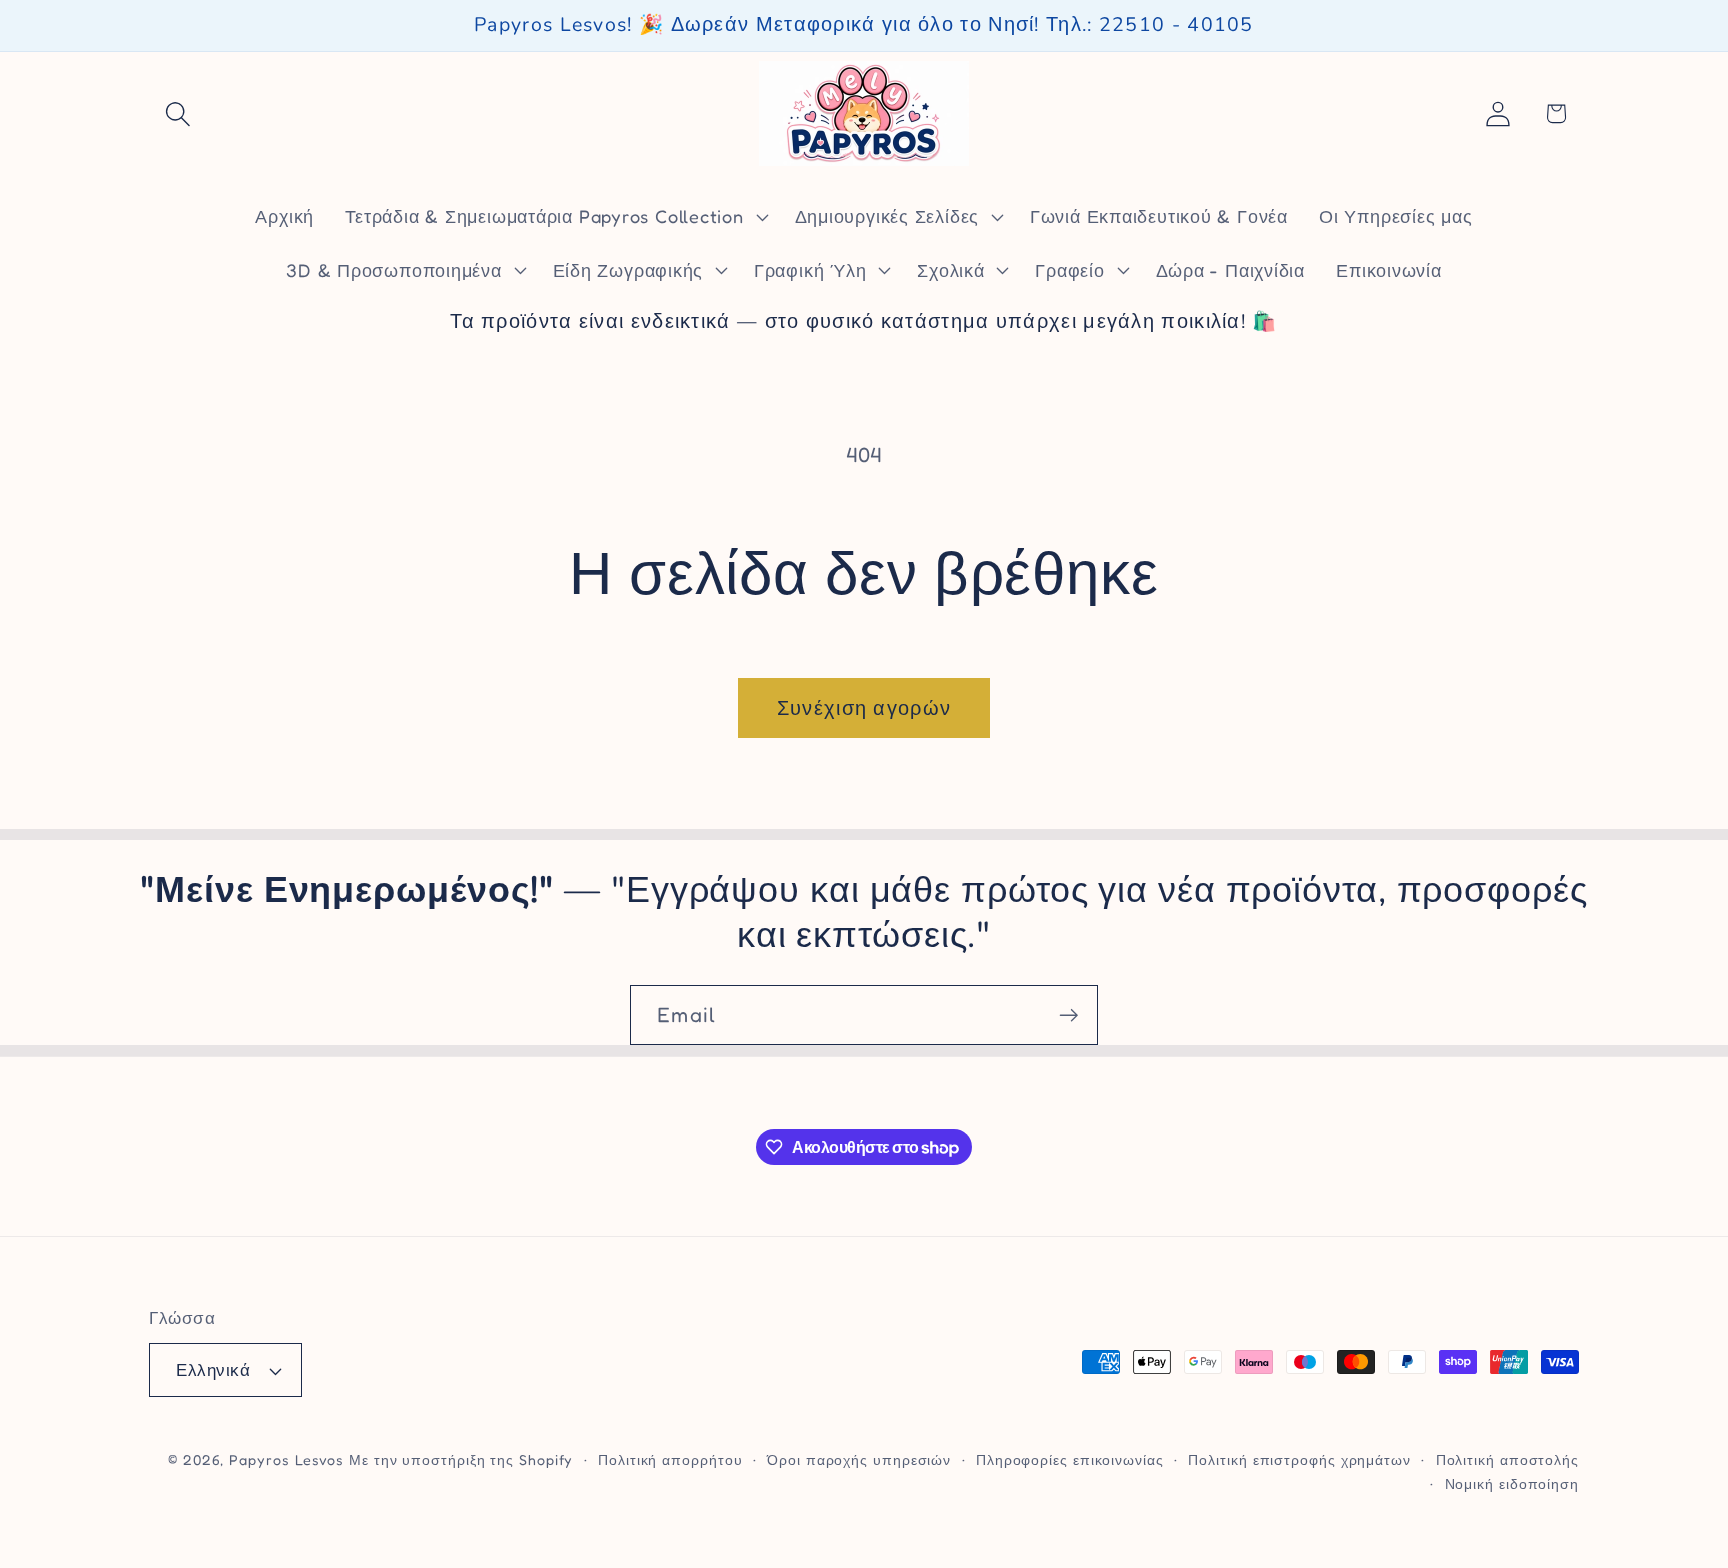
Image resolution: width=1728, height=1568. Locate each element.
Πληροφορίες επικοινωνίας (1070, 1459)
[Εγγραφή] (1068, 1015)
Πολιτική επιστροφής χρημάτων (1299, 1459)
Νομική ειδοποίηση (1512, 1483)
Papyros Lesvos (286, 1459)
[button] (177, 113)
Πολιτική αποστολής (1507, 1459)
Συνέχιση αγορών (864, 708)
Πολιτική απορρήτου (670, 1459)
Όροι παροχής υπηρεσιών (859, 1459)
